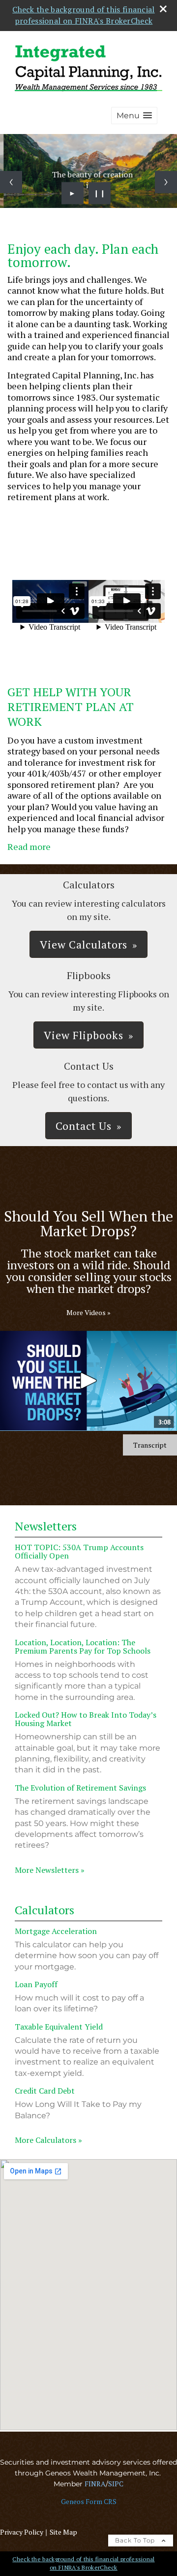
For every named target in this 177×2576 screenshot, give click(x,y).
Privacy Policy (22, 2532)
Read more (29, 847)
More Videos (88, 1313)
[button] (134, 116)
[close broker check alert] (163, 9)
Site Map (63, 2532)
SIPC (116, 2484)
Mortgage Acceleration (56, 1931)
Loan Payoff (36, 1984)
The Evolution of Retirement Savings (80, 1788)
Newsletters (46, 1526)
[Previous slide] (11, 182)
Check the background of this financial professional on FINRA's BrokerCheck (83, 15)
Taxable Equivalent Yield (59, 2027)
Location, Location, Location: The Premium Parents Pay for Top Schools (83, 1646)
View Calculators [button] (84, 944)
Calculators (44, 1910)
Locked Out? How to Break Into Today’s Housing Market (86, 1719)
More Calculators (48, 2140)
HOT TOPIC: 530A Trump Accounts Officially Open (79, 1551)
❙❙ (100, 193)
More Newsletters (50, 1870)
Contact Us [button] (84, 1126)
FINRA (95, 2484)
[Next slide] (166, 182)
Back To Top (136, 2540)
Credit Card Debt (45, 2091)
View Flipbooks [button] (84, 1035)
